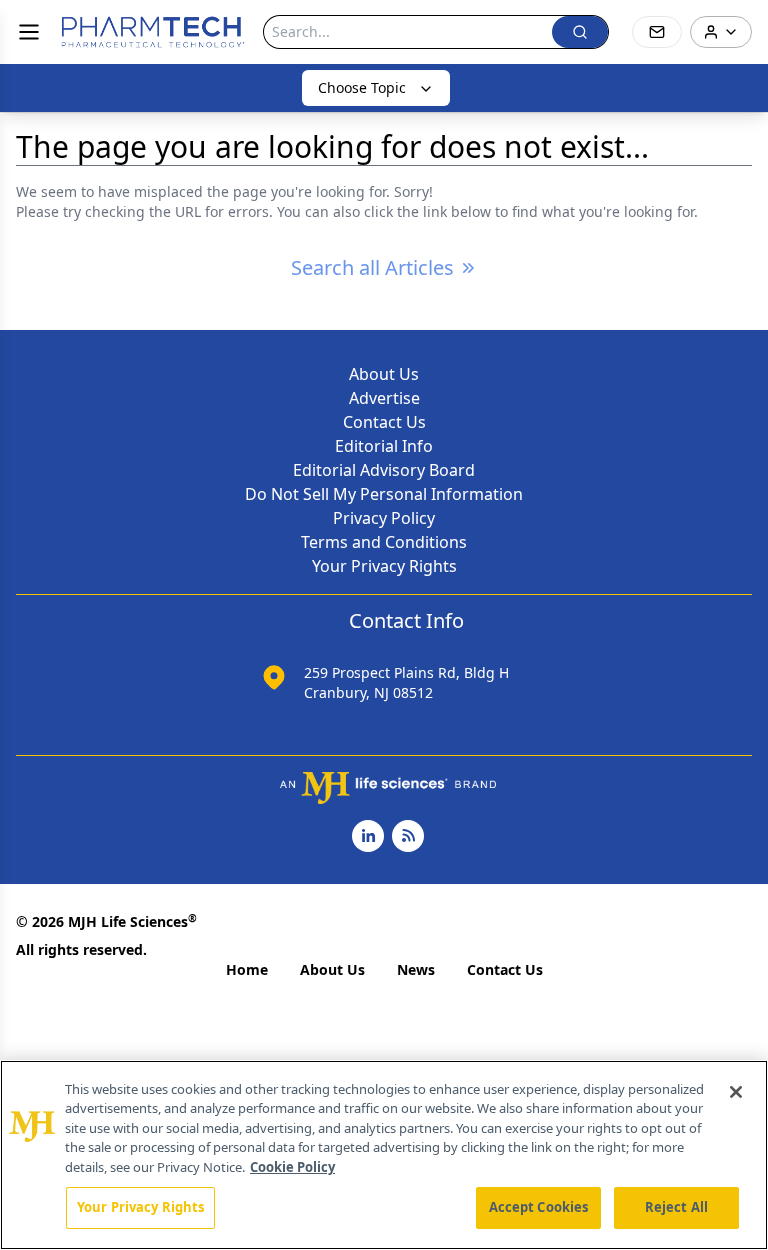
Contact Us (384, 422)
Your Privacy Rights (384, 566)
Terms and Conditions (384, 542)
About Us (384, 374)
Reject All (676, 1207)
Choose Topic (362, 87)
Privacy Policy (384, 518)
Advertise (384, 398)
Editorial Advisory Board (384, 470)
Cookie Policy (292, 1167)
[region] (384, 1155)
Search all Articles (372, 267)
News (416, 969)
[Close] (736, 1092)
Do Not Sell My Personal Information (384, 494)
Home (247, 969)
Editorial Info (384, 446)
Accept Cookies (539, 1207)
